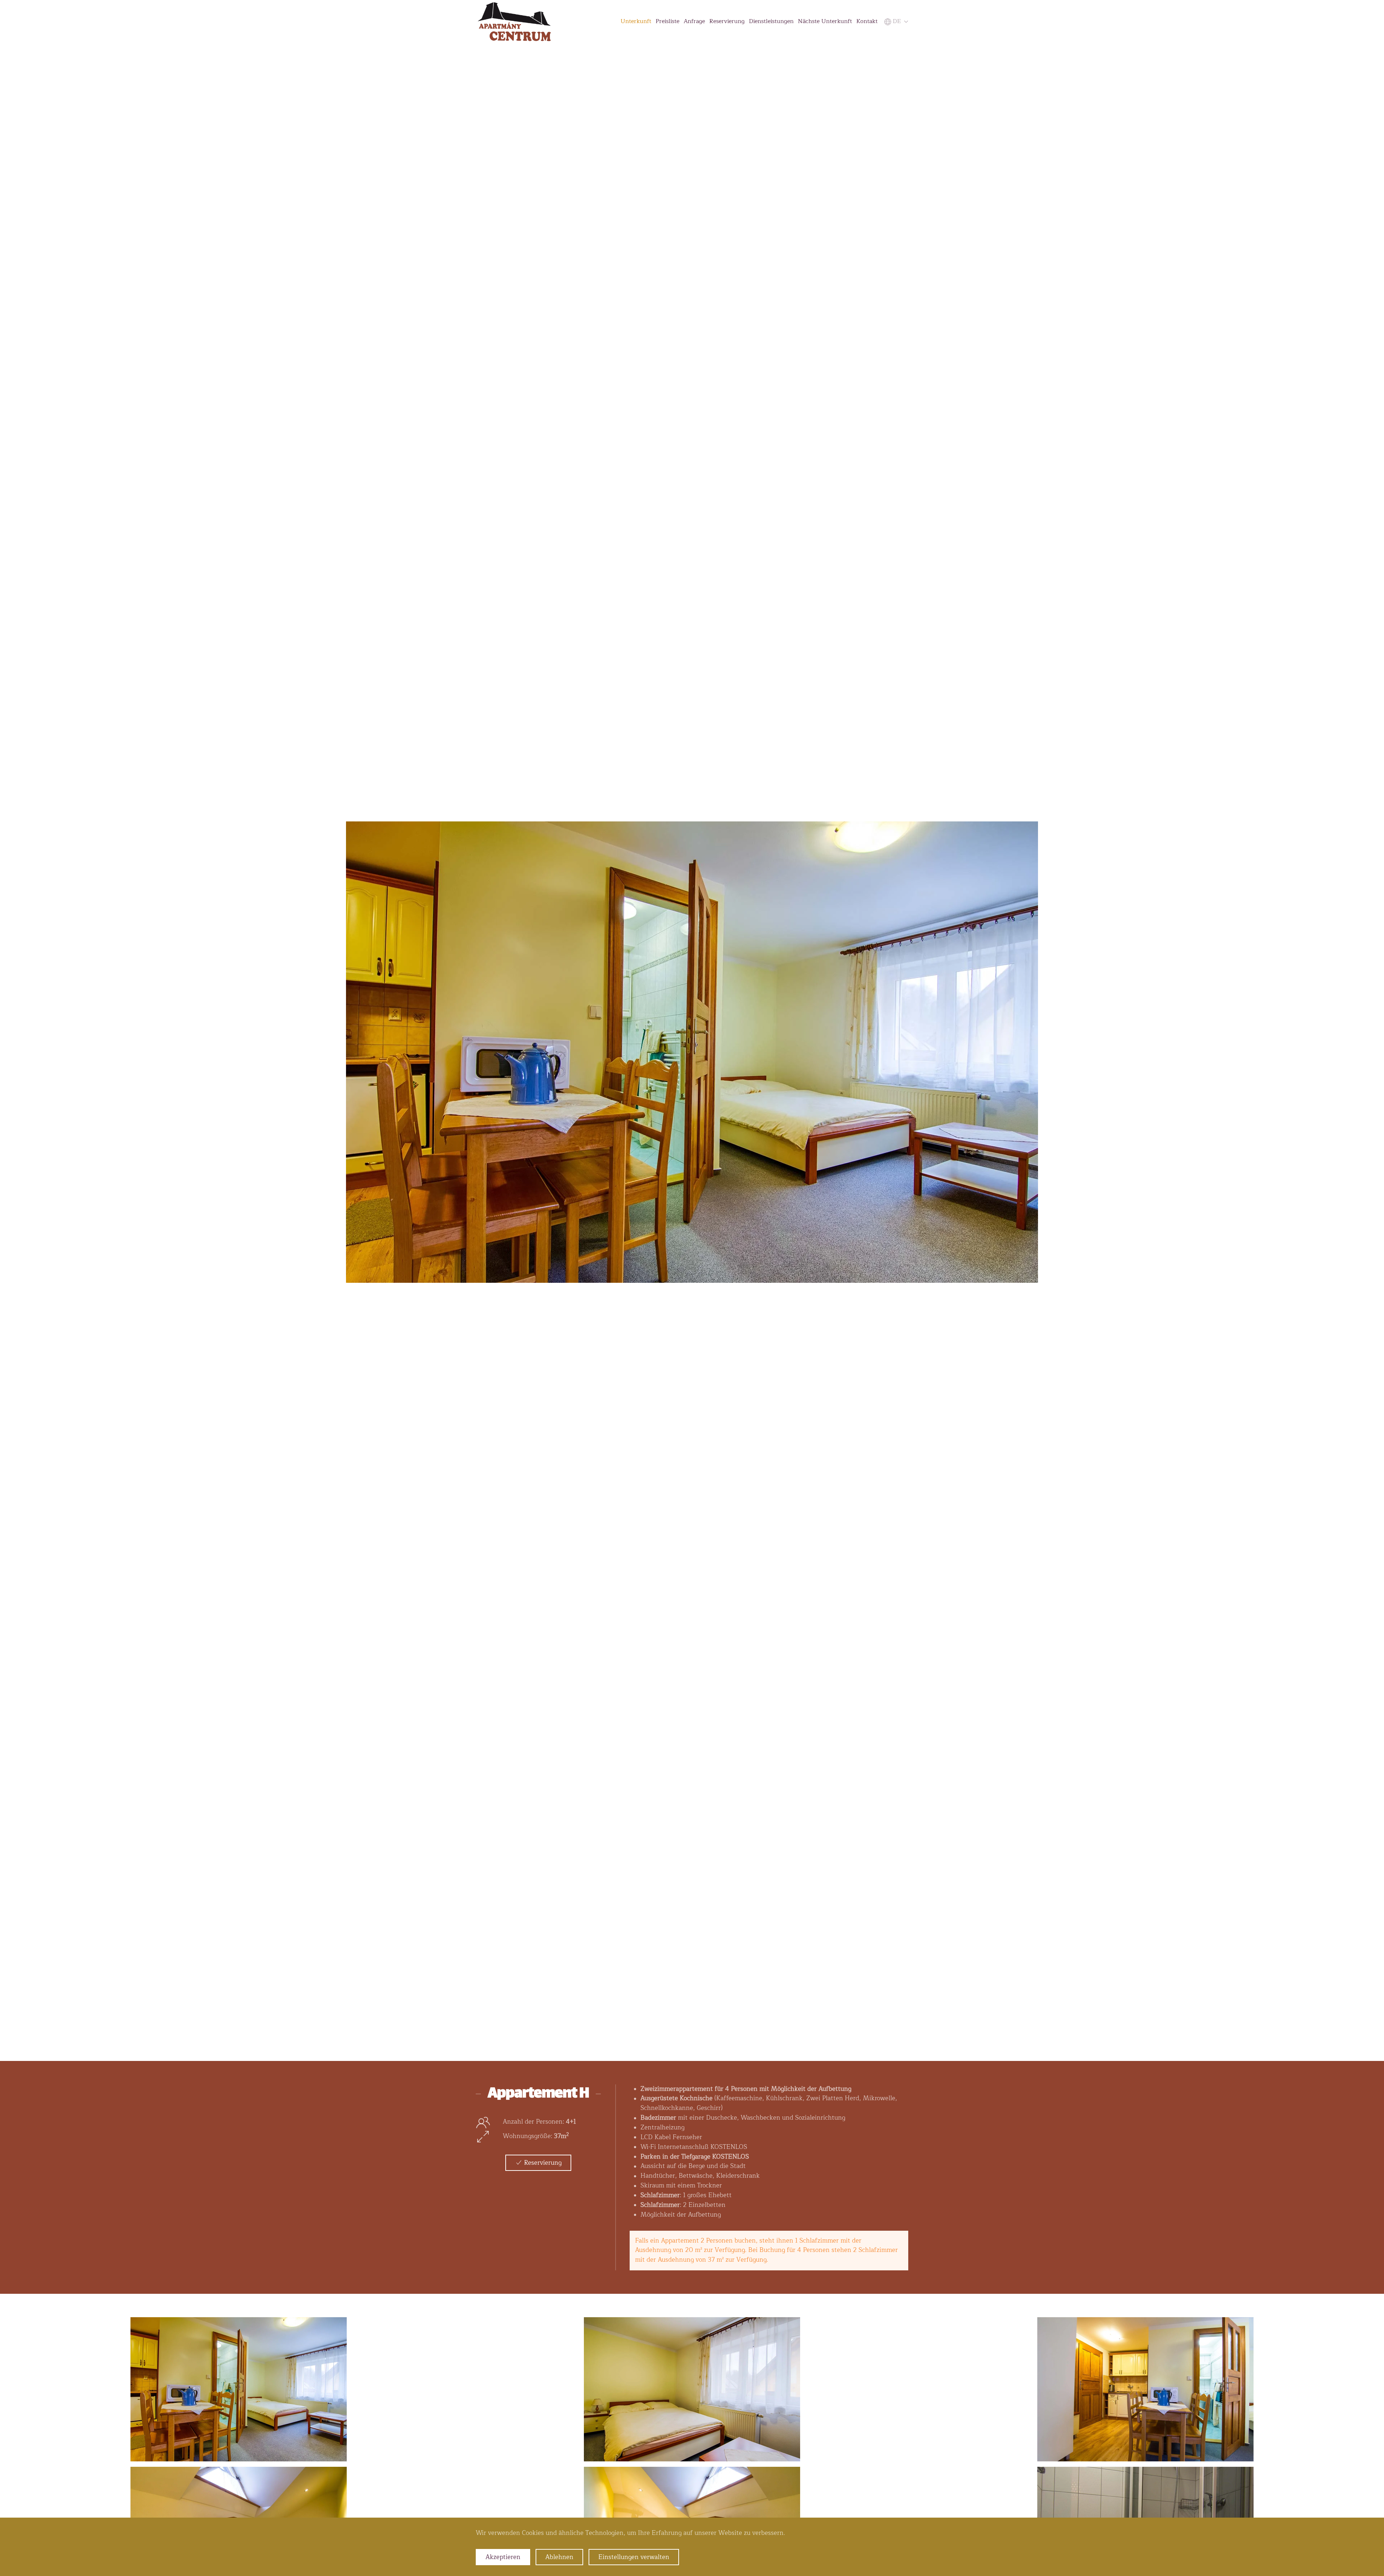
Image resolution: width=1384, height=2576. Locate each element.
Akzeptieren (503, 2557)
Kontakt (867, 21)
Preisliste (667, 21)
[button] (895, 21)
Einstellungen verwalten (634, 2557)
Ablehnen (559, 2557)
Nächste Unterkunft (825, 21)
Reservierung (727, 21)
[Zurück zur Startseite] (514, 22)
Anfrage (694, 21)
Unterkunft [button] (636, 21)
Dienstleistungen (771, 21)
